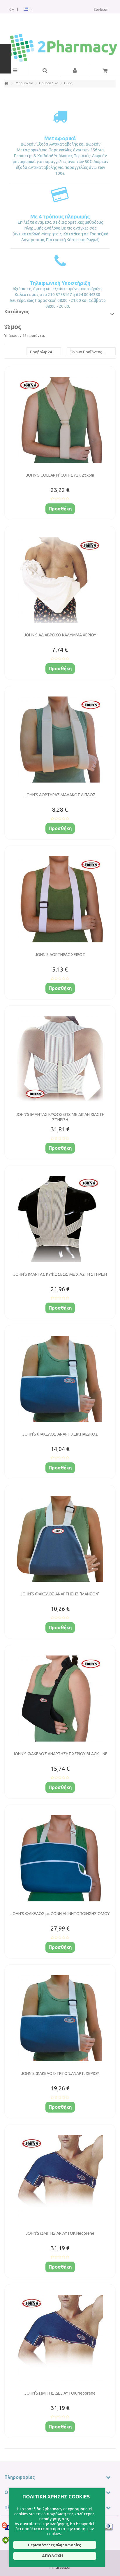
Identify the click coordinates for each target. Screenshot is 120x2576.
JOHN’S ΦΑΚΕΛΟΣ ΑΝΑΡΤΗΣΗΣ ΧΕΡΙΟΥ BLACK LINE (60, 1754)
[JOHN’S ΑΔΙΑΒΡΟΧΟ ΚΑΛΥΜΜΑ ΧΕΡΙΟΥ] (60, 580)
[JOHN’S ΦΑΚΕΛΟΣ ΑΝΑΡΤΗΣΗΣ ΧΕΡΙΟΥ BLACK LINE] (60, 1699)
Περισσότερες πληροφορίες (54, 2545)
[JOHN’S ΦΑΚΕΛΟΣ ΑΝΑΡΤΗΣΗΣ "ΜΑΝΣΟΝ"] (60, 1539)
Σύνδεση (101, 9)
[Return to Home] (6, 83)
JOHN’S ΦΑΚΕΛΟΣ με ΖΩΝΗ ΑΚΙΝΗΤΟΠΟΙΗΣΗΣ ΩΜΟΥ (60, 1914)
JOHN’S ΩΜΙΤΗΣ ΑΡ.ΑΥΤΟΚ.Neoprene (60, 2233)
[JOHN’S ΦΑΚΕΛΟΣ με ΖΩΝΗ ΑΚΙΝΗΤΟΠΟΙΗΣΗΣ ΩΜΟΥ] (60, 1859)
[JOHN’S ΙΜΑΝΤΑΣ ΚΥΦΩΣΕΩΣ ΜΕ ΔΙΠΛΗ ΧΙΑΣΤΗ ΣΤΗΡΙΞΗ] (60, 1059)
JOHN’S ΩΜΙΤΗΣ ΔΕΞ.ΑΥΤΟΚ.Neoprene (60, 2393)
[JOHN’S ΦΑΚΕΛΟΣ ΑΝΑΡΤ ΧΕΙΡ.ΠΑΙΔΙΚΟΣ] (60, 1379)
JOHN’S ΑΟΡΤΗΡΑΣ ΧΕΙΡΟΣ (60, 955)
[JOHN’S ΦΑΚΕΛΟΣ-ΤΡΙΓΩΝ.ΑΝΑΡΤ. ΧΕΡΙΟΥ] (60, 2018)
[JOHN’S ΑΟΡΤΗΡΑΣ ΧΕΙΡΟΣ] (60, 900)
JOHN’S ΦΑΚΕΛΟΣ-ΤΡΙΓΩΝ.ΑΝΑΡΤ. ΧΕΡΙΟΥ (60, 2073)
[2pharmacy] (60, 48)
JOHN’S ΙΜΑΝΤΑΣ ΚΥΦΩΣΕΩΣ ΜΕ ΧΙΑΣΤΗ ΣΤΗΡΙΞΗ (60, 1274)
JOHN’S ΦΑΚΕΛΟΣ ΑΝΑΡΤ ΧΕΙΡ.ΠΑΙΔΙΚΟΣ (60, 1434)
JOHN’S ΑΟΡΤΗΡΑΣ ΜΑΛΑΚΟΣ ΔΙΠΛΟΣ (60, 795)
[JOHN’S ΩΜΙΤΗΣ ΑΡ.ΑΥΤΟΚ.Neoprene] (60, 2178)
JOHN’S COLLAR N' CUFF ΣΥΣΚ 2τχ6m (60, 475)
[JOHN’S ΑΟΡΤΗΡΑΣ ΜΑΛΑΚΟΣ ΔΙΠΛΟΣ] (60, 740)
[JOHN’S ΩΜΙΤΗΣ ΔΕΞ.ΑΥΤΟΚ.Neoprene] (60, 2338)
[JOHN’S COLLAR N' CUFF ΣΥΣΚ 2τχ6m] (60, 420)
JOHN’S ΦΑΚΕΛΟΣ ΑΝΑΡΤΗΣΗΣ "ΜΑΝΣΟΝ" (60, 1594)
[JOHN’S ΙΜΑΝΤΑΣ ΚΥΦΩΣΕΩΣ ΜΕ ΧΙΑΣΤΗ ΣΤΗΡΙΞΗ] (60, 1219)
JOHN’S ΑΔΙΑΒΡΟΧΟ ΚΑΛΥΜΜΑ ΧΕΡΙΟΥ (60, 635)
